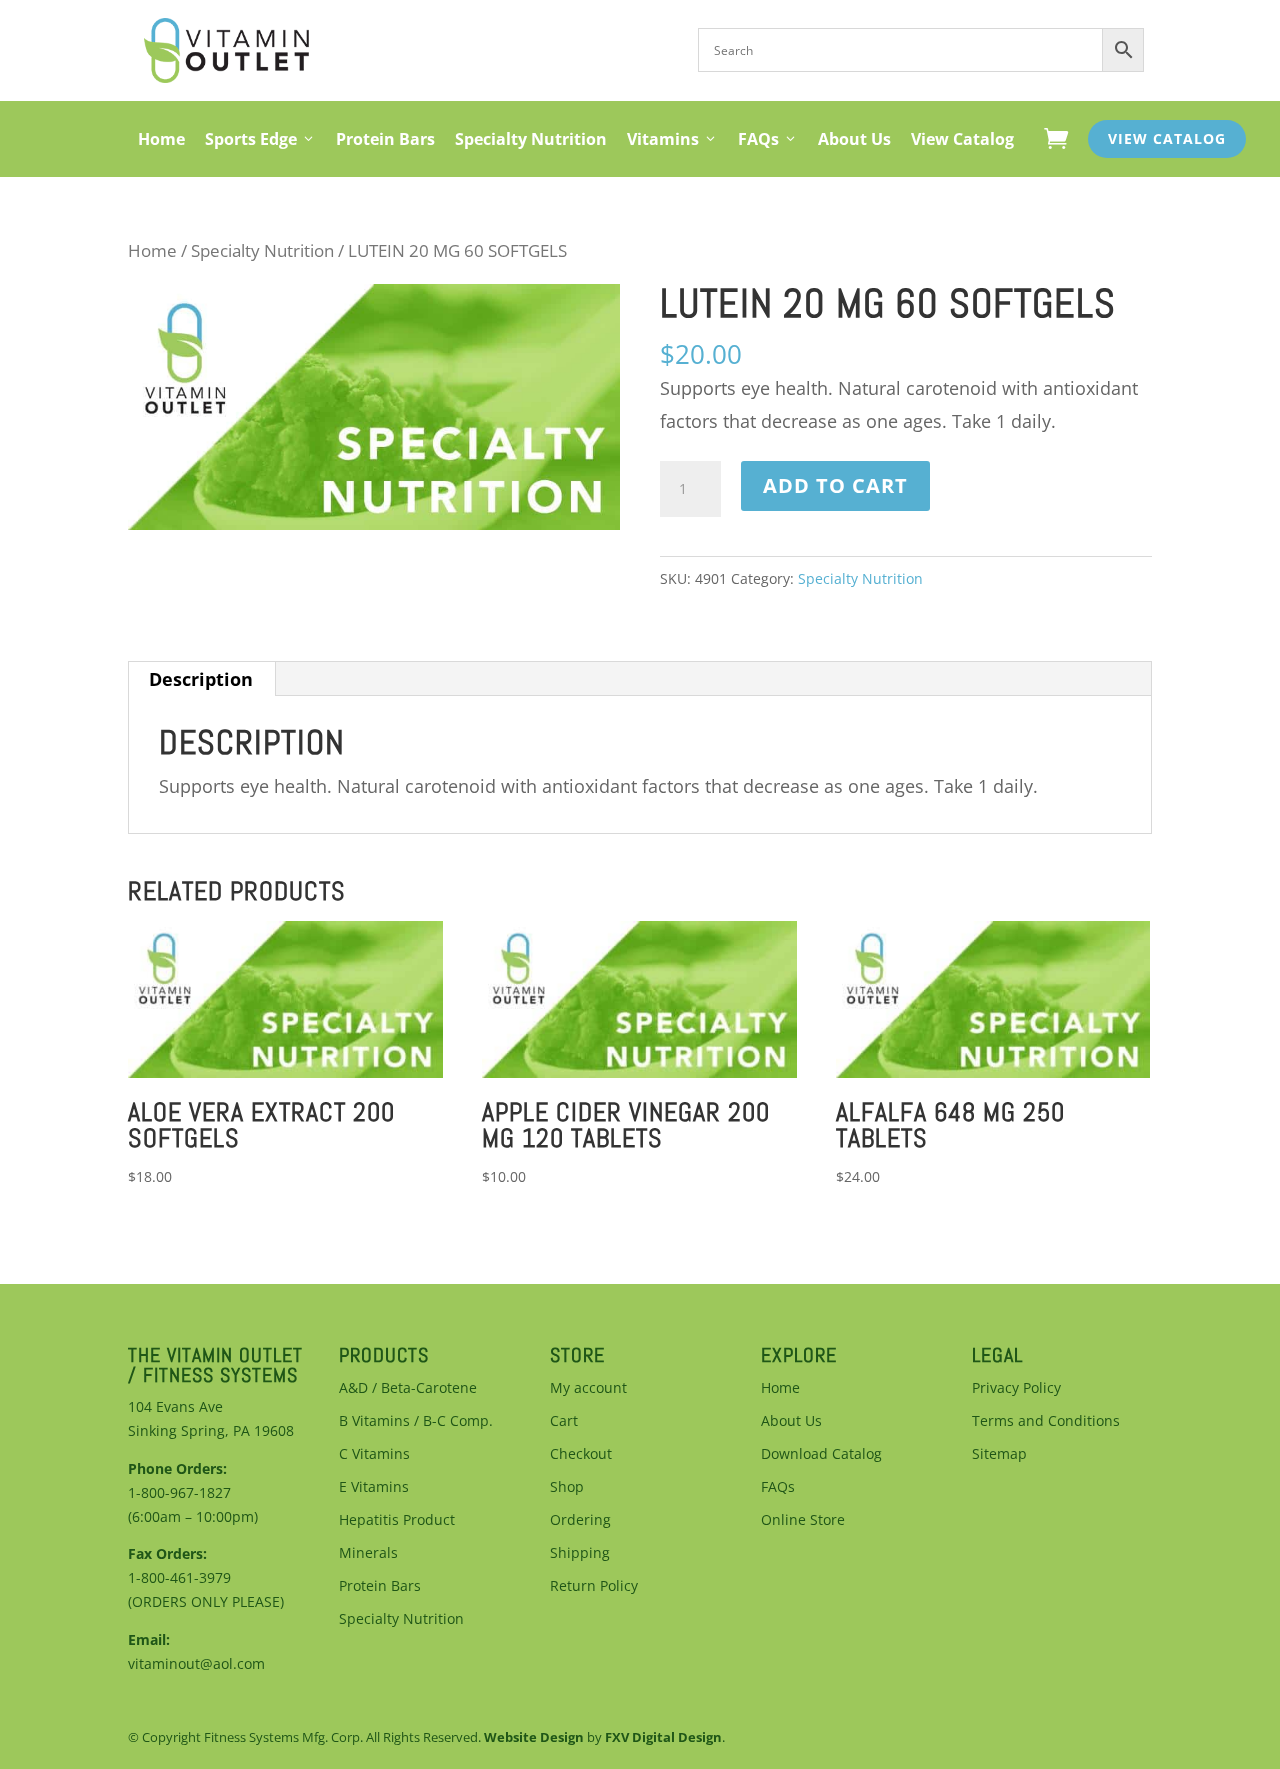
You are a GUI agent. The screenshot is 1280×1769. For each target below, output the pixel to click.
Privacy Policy (1016, 1387)
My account (588, 1387)
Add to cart (835, 485)
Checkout (581, 1453)
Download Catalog (821, 1453)
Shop (567, 1486)
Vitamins (663, 139)
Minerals (368, 1552)
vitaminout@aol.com (196, 1663)
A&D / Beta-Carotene (408, 1387)
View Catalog (962, 139)
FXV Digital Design (663, 1737)
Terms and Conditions (1046, 1420)
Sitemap (999, 1453)
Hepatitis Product (397, 1519)
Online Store (803, 1519)
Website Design (534, 1737)
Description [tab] (201, 679)
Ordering (580, 1519)
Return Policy (594, 1585)
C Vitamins (374, 1453)
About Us (854, 139)
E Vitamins (374, 1486)
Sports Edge (251, 139)
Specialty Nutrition (531, 139)
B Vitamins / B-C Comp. (416, 1420)
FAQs (758, 139)
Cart (564, 1420)
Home (161, 139)
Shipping (580, 1552)
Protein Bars (385, 139)
